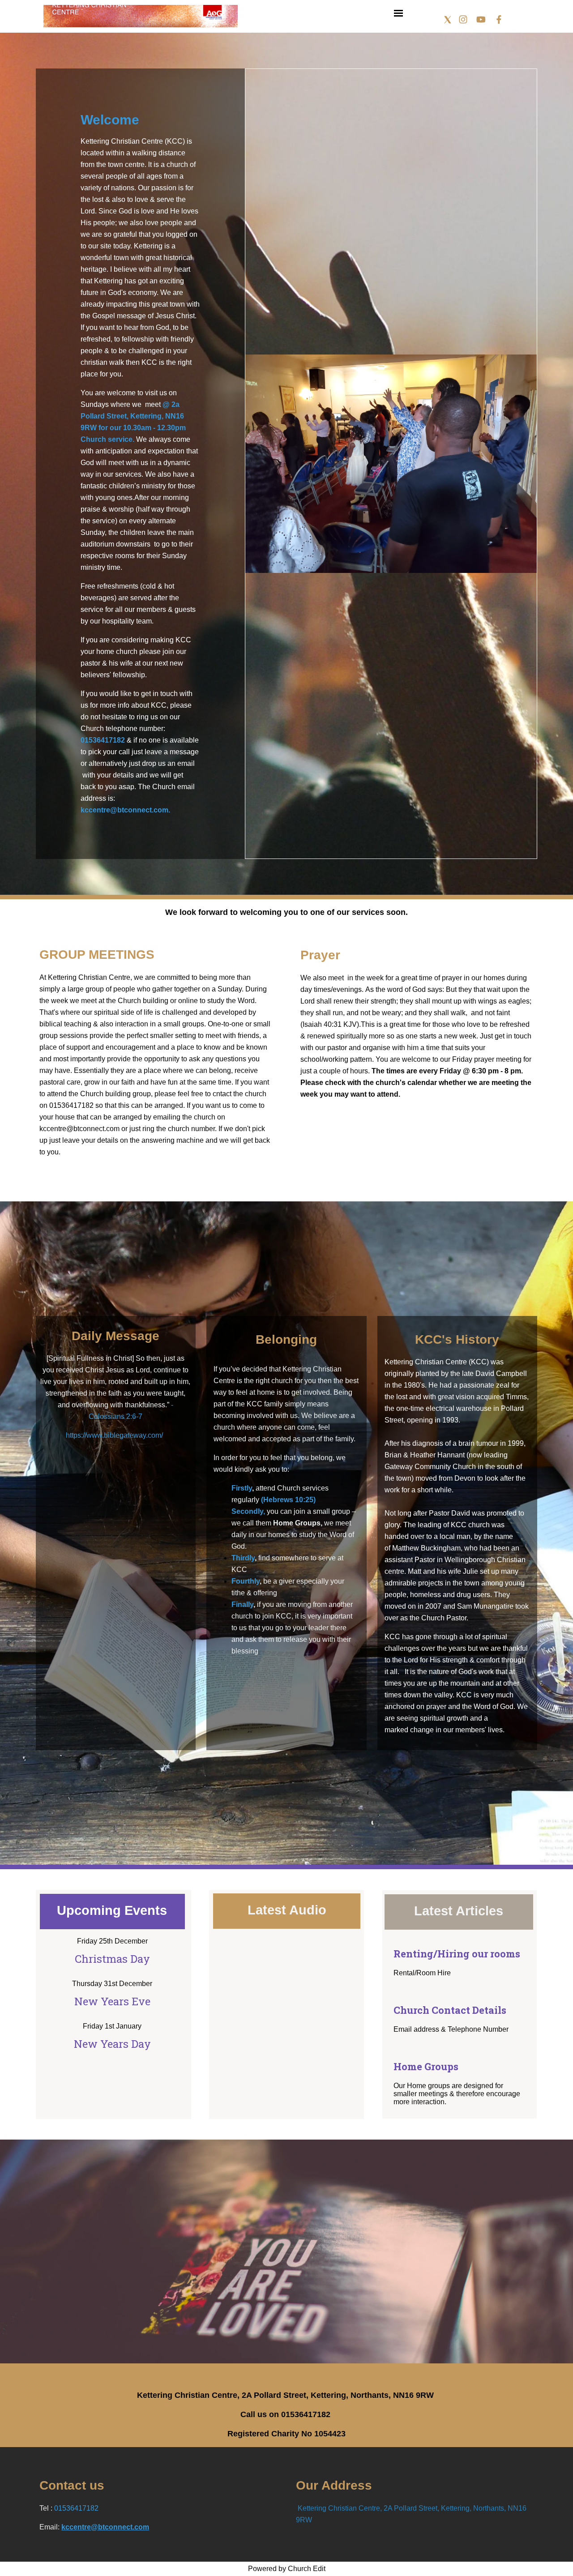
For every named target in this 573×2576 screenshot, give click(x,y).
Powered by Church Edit (287, 2569)
